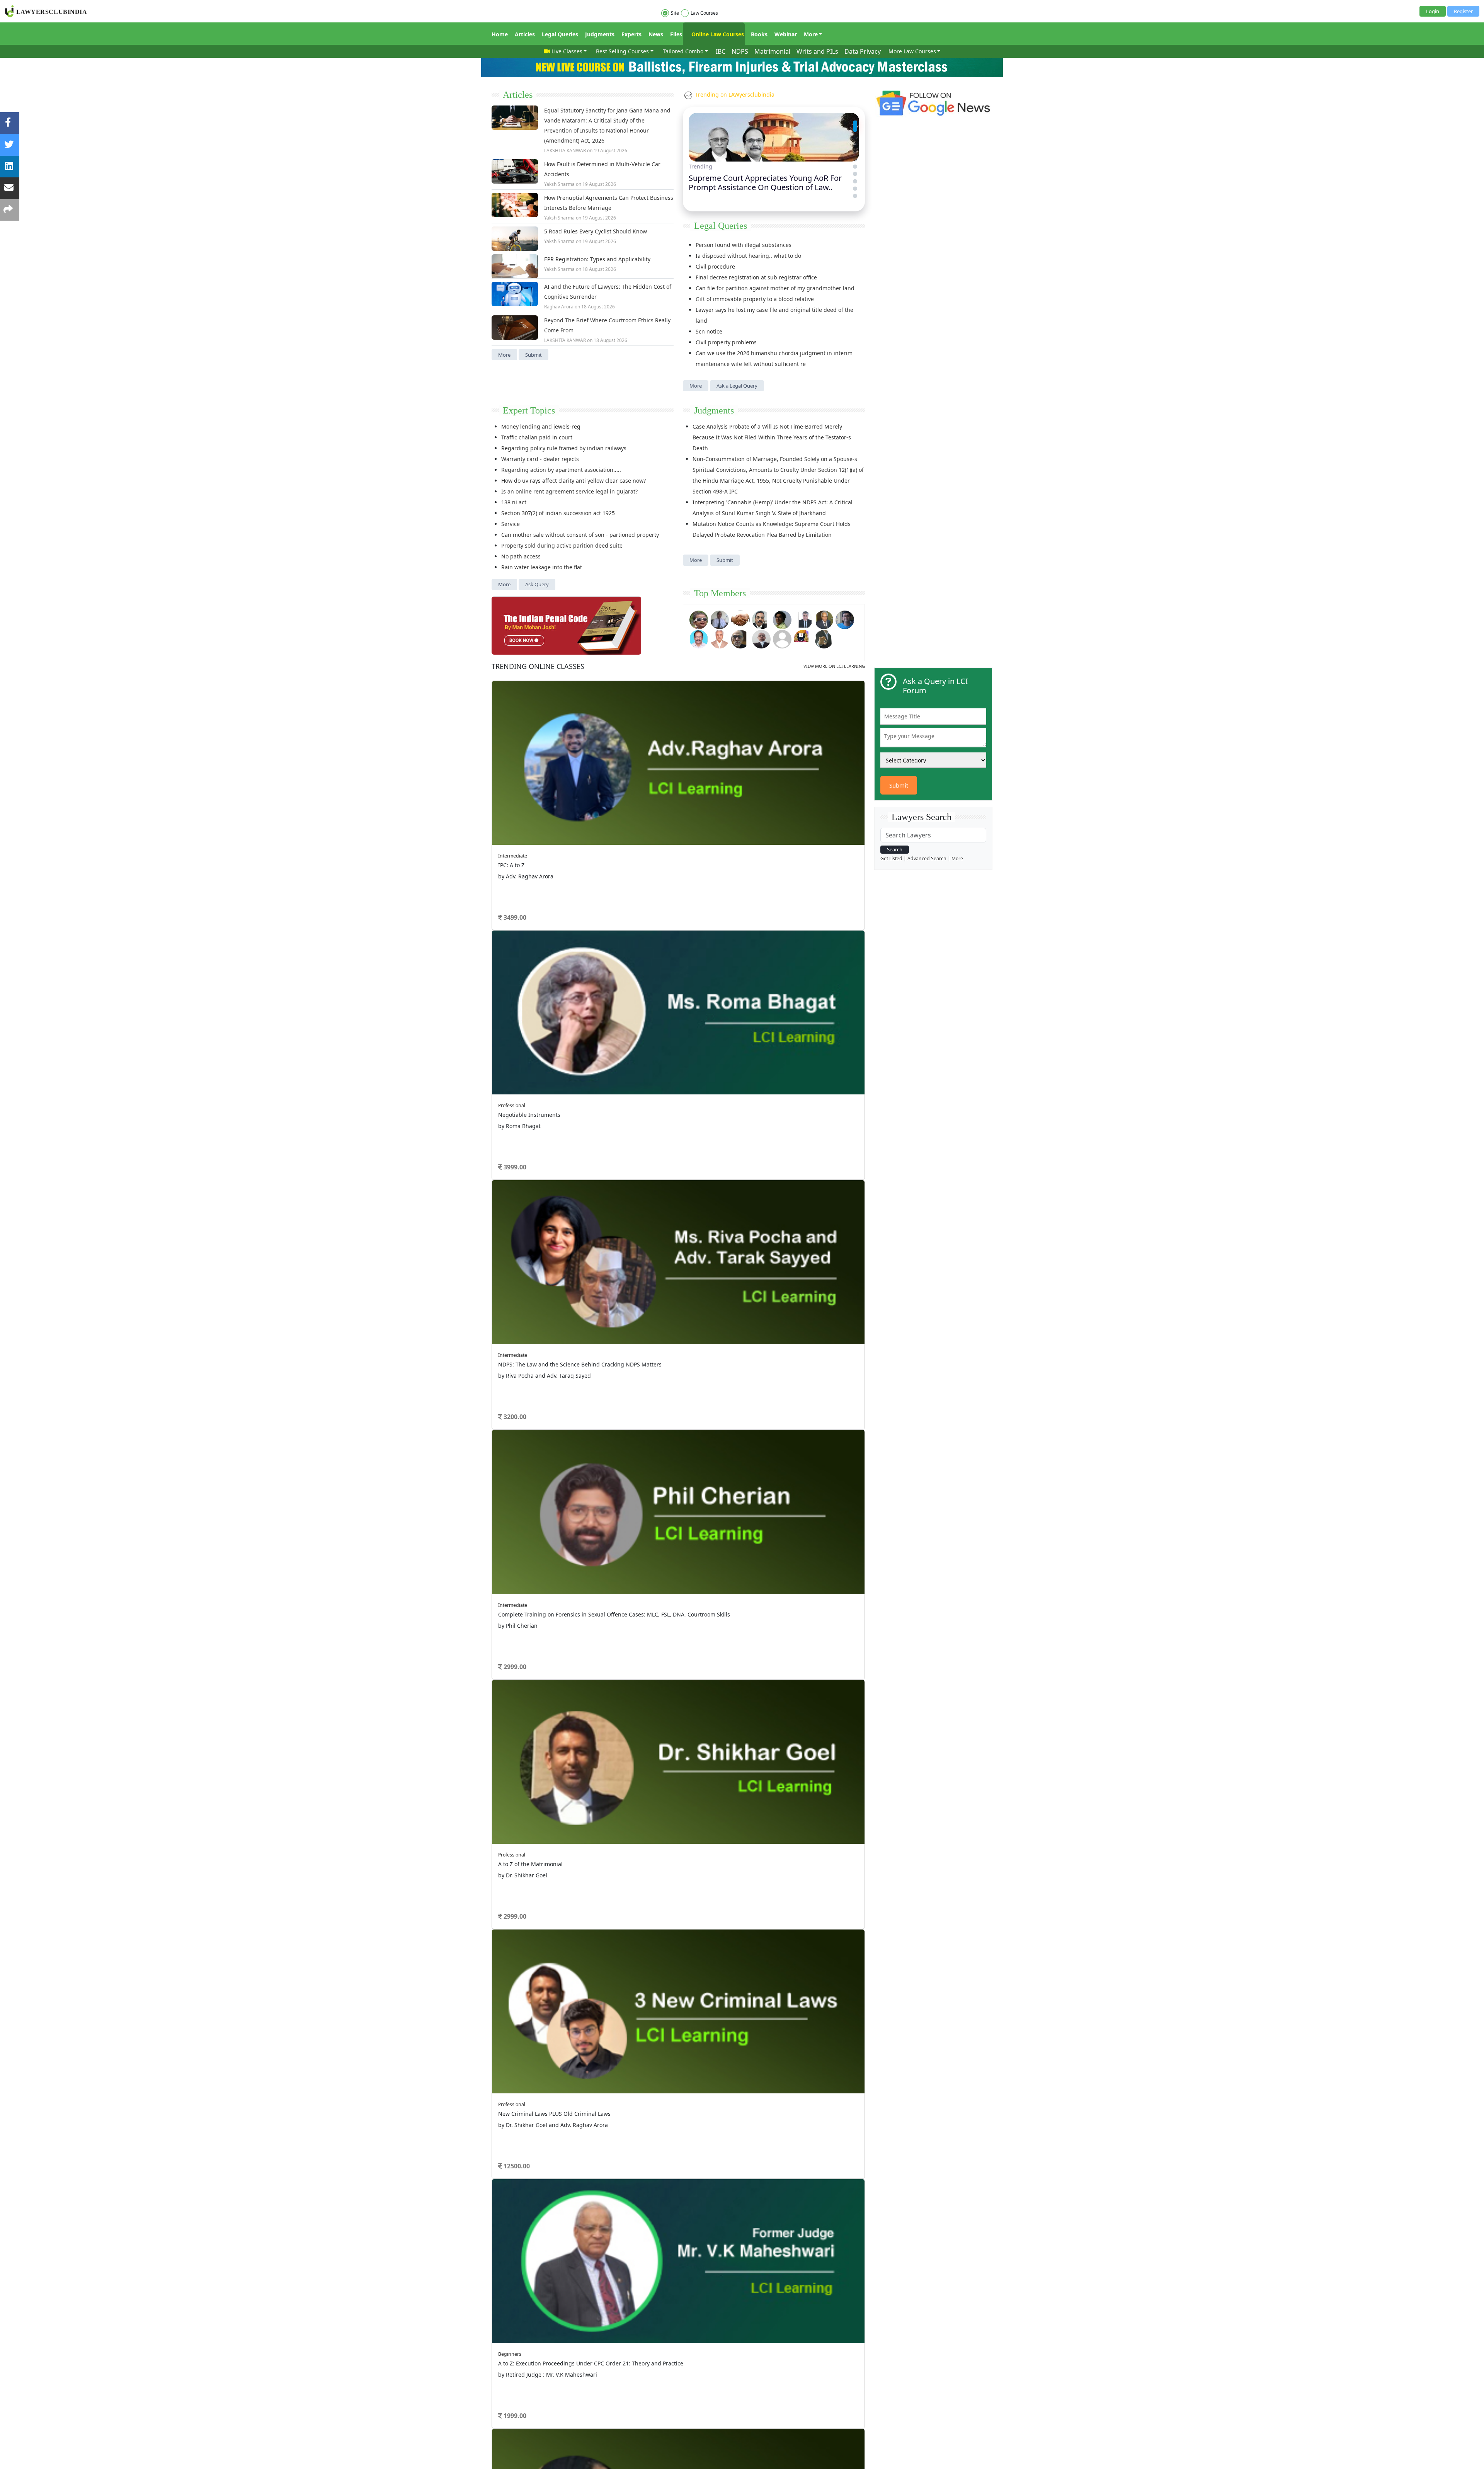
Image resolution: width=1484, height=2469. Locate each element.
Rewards (756, 1115)
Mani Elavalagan (528, 1033)
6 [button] (684, 822)
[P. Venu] (699, 638)
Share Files (674, 1135)
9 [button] (719, 822)
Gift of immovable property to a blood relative (755, 299)
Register (1463, 11)
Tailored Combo (683, 51)
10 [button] (730, 822)
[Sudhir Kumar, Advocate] (803, 619)
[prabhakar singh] (740, 638)
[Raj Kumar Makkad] (720, 619)
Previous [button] (495, 721)
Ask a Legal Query (737, 386)
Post (537, 1073)
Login (1433, 11)
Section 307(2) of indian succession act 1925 (558, 513)
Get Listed (891, 858)
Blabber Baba (525, 876)
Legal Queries (560, 34)
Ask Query (537, 584)
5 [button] (672, 822)
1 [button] (626, 822)
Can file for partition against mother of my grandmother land (775, 288)
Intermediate (532, 692)
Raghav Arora (559, 307)
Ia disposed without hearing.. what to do (748, 256)
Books (759, 34)
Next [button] (851, 721)
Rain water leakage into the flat (542, 567)
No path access (521, 556)
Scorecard (673, 1115)
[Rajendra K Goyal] (699, 619)
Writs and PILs (817, 51)
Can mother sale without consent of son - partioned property (580, 535)
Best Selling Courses (622, 51)
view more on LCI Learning (834, 666)
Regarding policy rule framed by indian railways (564, 448)
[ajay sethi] (845, 619)
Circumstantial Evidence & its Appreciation (754, 984)
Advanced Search (927, 858)
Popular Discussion (545, 838)
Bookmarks (675, 1145)
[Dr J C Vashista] (824, 619)
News (656, 34)
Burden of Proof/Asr (724, 995)
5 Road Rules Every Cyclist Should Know (596, 231)
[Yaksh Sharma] (824, 638)
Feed (582, 1135)
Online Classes (538, 666)
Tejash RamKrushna (533, 944)
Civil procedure (715, 266)
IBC (721, 51)
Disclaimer (624, 1161)
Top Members (720, 593)
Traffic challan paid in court (537, 437)
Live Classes (567, 51)
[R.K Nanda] (761, 638)
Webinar (786, 34)
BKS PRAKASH (526, 966)
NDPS (740, 51)
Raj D (516, 921)
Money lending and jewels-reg (541, 426)
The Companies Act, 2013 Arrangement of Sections (764, 897)
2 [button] (638, 822)
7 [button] (696, 822)
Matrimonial (772, 51)
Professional (754, 741)
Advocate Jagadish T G (535, 988)
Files (676, 34)
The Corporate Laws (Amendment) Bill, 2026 (755, 908)
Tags (752, 1125)
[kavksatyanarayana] (803, 638)
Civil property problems (726, 342)
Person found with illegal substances (744, 245)
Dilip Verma (523, 1056)
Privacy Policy (655, 1161)
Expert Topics (529, 410)
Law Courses (704, 13)
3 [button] (649, 822)
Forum (499, 1125)
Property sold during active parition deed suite (562, 545)
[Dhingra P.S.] (720, 638)
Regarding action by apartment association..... (561, 470)
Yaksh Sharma (559, 184)
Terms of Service (589, 1161)
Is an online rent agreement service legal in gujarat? (569, 491)
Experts (631, 34)
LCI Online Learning (769, 1145)
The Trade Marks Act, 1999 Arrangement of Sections (766, 865)
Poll (666, 1125)
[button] (855, 122)
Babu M (519, 1011)
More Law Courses (912, 51)
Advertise (555, 1161)
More (811, 34)
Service (511, 524)
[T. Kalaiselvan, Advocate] (761, 619)
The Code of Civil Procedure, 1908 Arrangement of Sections (775, 854)
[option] (678, 748)
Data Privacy (863, 51)
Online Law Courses (717, 34)
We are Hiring (525, 1161)
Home (500, 34)
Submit (534, 355)
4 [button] (661, 822)
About (498, 1161)
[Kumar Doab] (740, 619)
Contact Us (687, 1161)
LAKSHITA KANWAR (565, 151)
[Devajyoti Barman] (782, 619)
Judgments (600, 34)
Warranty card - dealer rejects (540, 459)
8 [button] (707, 822)
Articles (525, 34)
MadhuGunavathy (530, 899)
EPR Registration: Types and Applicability (597, 259)
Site (675, 13)
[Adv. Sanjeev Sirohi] (782, 638)
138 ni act (514, 502)
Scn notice (709, 331)
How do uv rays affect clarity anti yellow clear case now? (574, 481)
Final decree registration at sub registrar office (756, 277)
